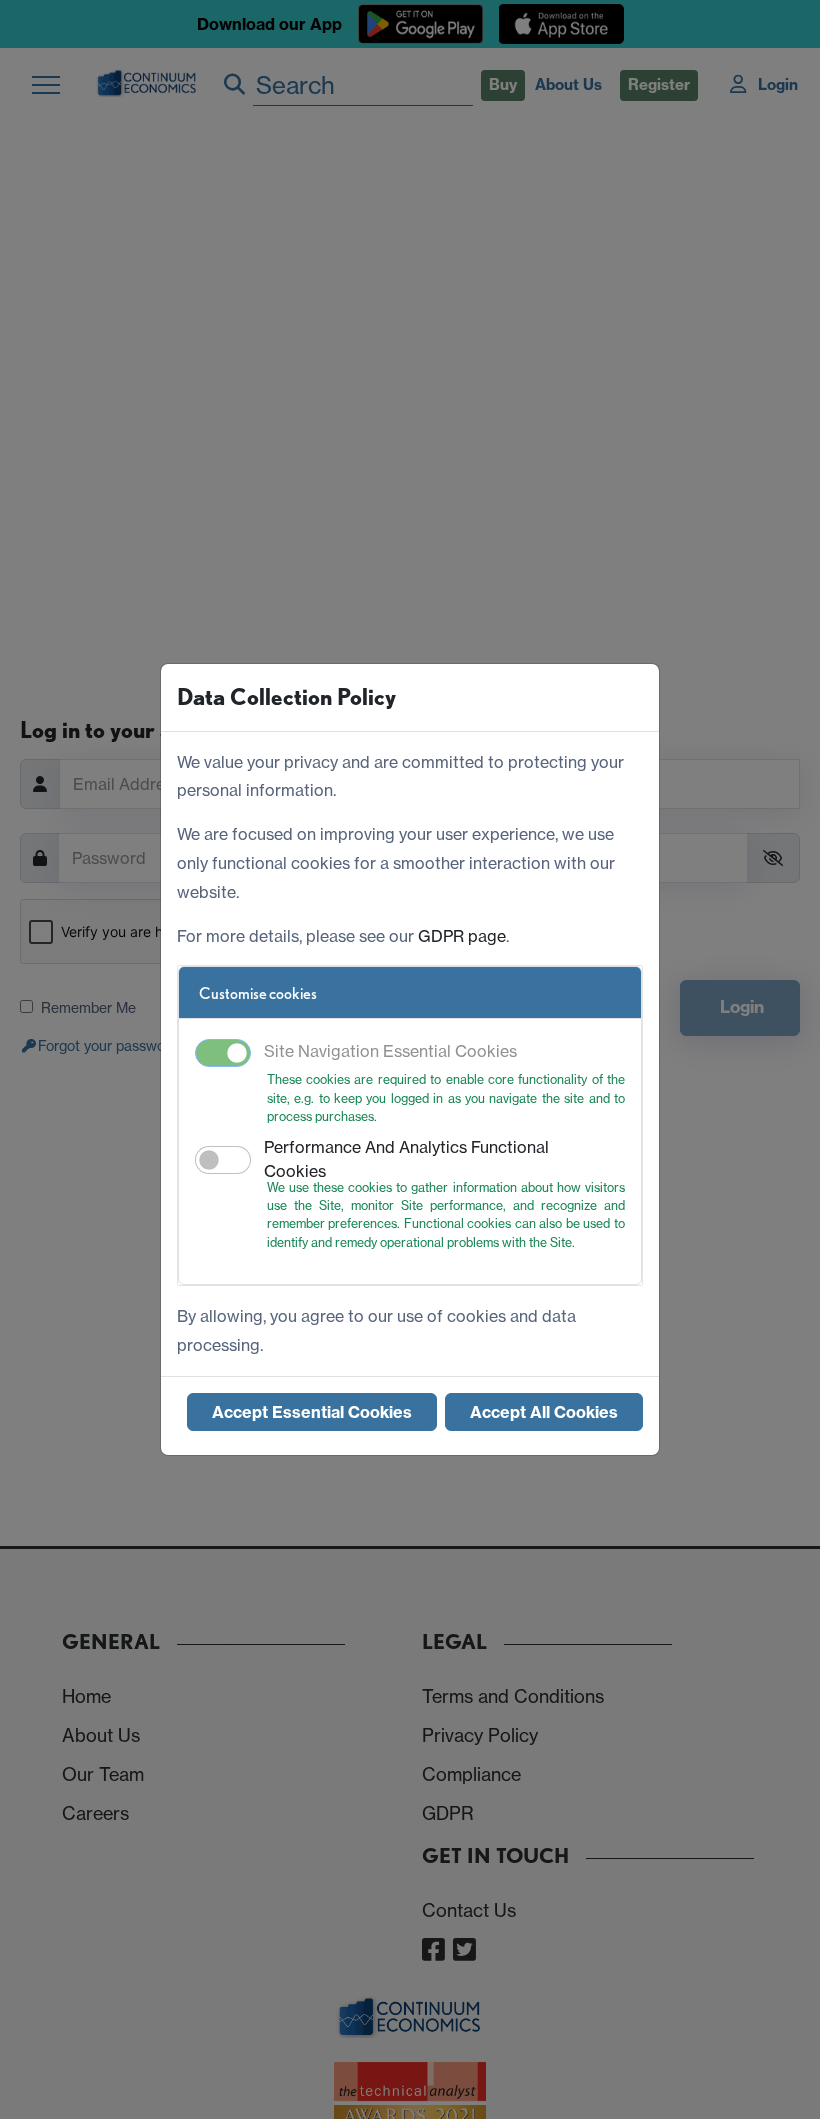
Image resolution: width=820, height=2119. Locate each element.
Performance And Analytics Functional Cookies (406, 1159)
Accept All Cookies (544, 1412)
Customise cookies (258, 993)
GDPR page (462, 936)
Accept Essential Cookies (312, 1412)
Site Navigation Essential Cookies (390, 1051)
